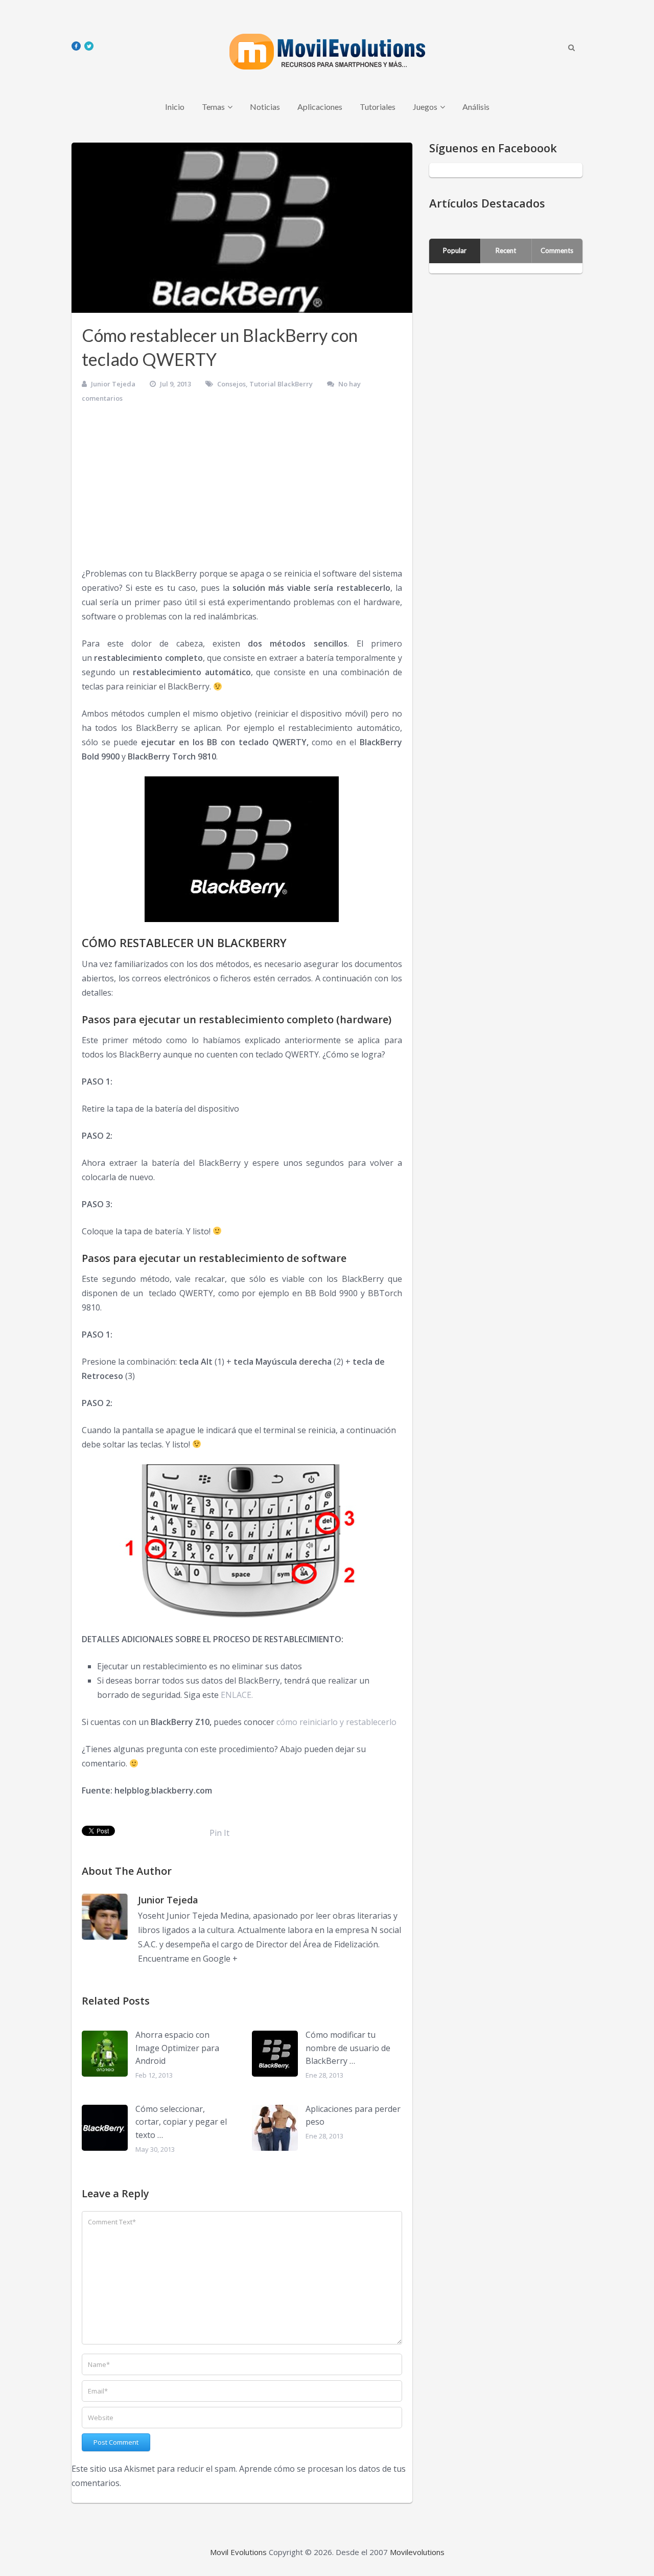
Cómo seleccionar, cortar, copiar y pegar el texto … (181, 2122)
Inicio (175, 107)
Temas (213, 107)
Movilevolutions (417, 2552)
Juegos (425, 107)
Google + (220, 1959)
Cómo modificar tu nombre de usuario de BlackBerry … (348, 2048)
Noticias (265, 107)
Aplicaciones (320, 107)
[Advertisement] (242, 490)
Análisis (476, 107)
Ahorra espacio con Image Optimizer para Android (177, 2048)
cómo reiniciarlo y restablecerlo (336, 1722)
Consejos (231, 384)
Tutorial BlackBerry (281, 384)
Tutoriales (378, 107)
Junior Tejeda (113, 384)
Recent (506, 250)
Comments (557, 250)
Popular (455, 250)
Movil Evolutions (238, 2552)
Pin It (219, 1833)
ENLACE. (237, 1695)
